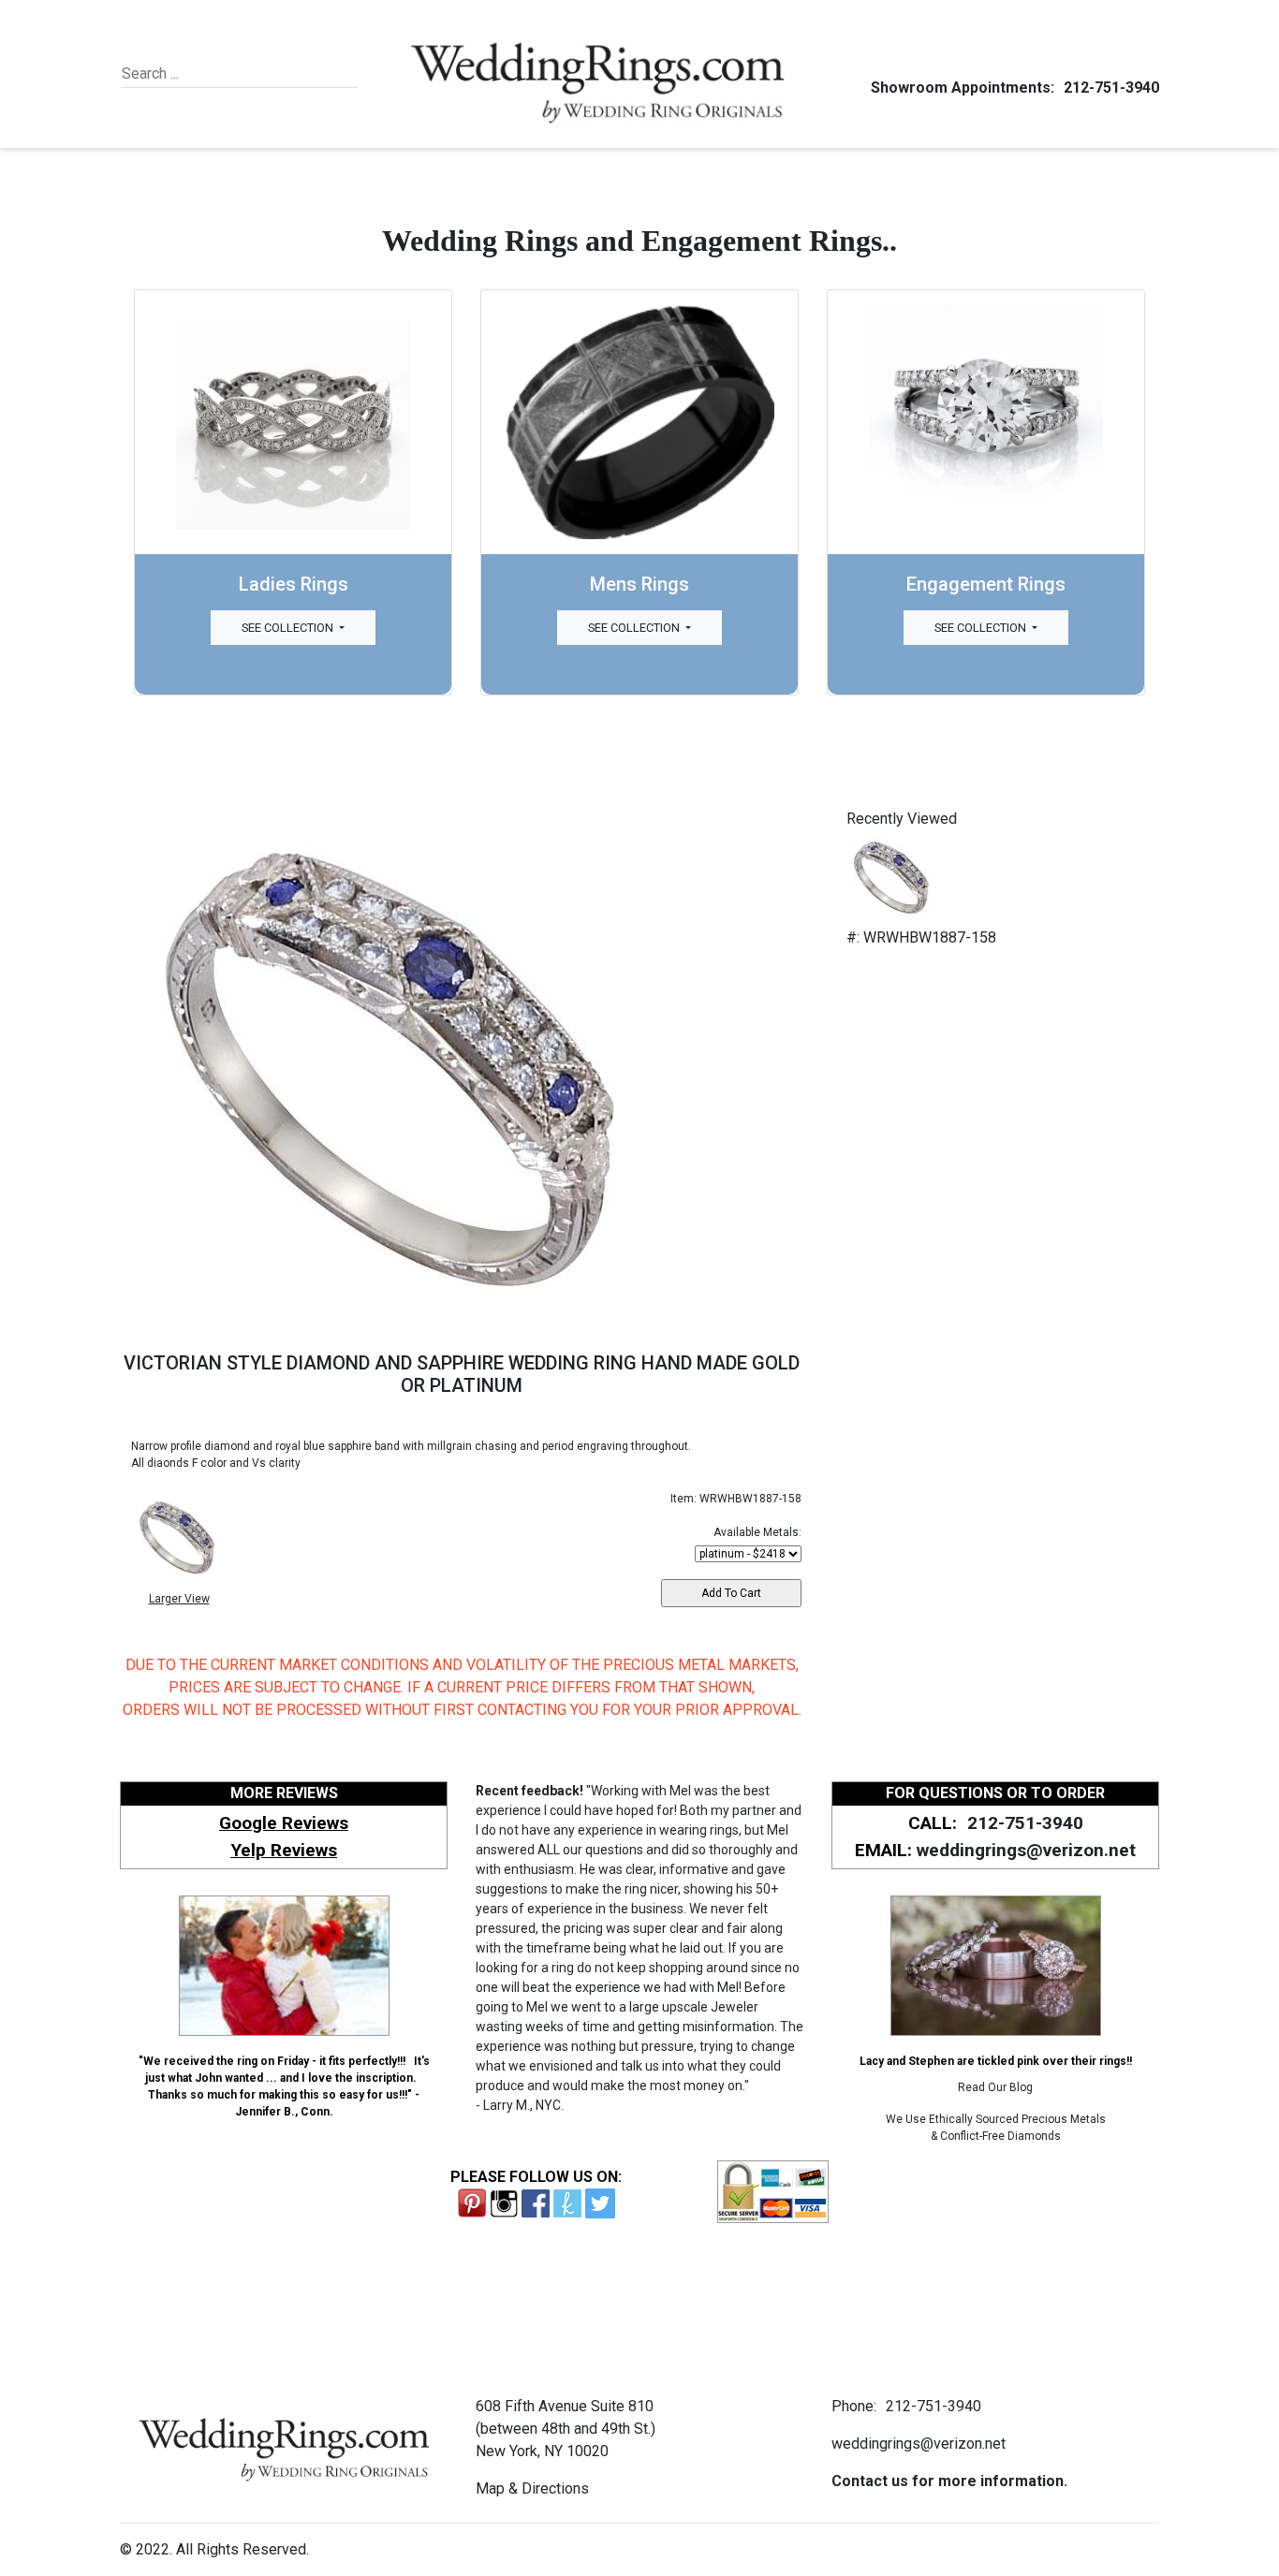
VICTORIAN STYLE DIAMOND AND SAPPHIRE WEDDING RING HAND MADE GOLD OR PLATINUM (462, 1374)
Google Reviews (284, 1823)
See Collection (289, 628)
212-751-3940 (1111, 88)
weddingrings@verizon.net (1026, 1850)
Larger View (179, 1599)
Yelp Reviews (284, 1850)
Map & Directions (532, 2488)
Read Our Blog (995, 2087)
